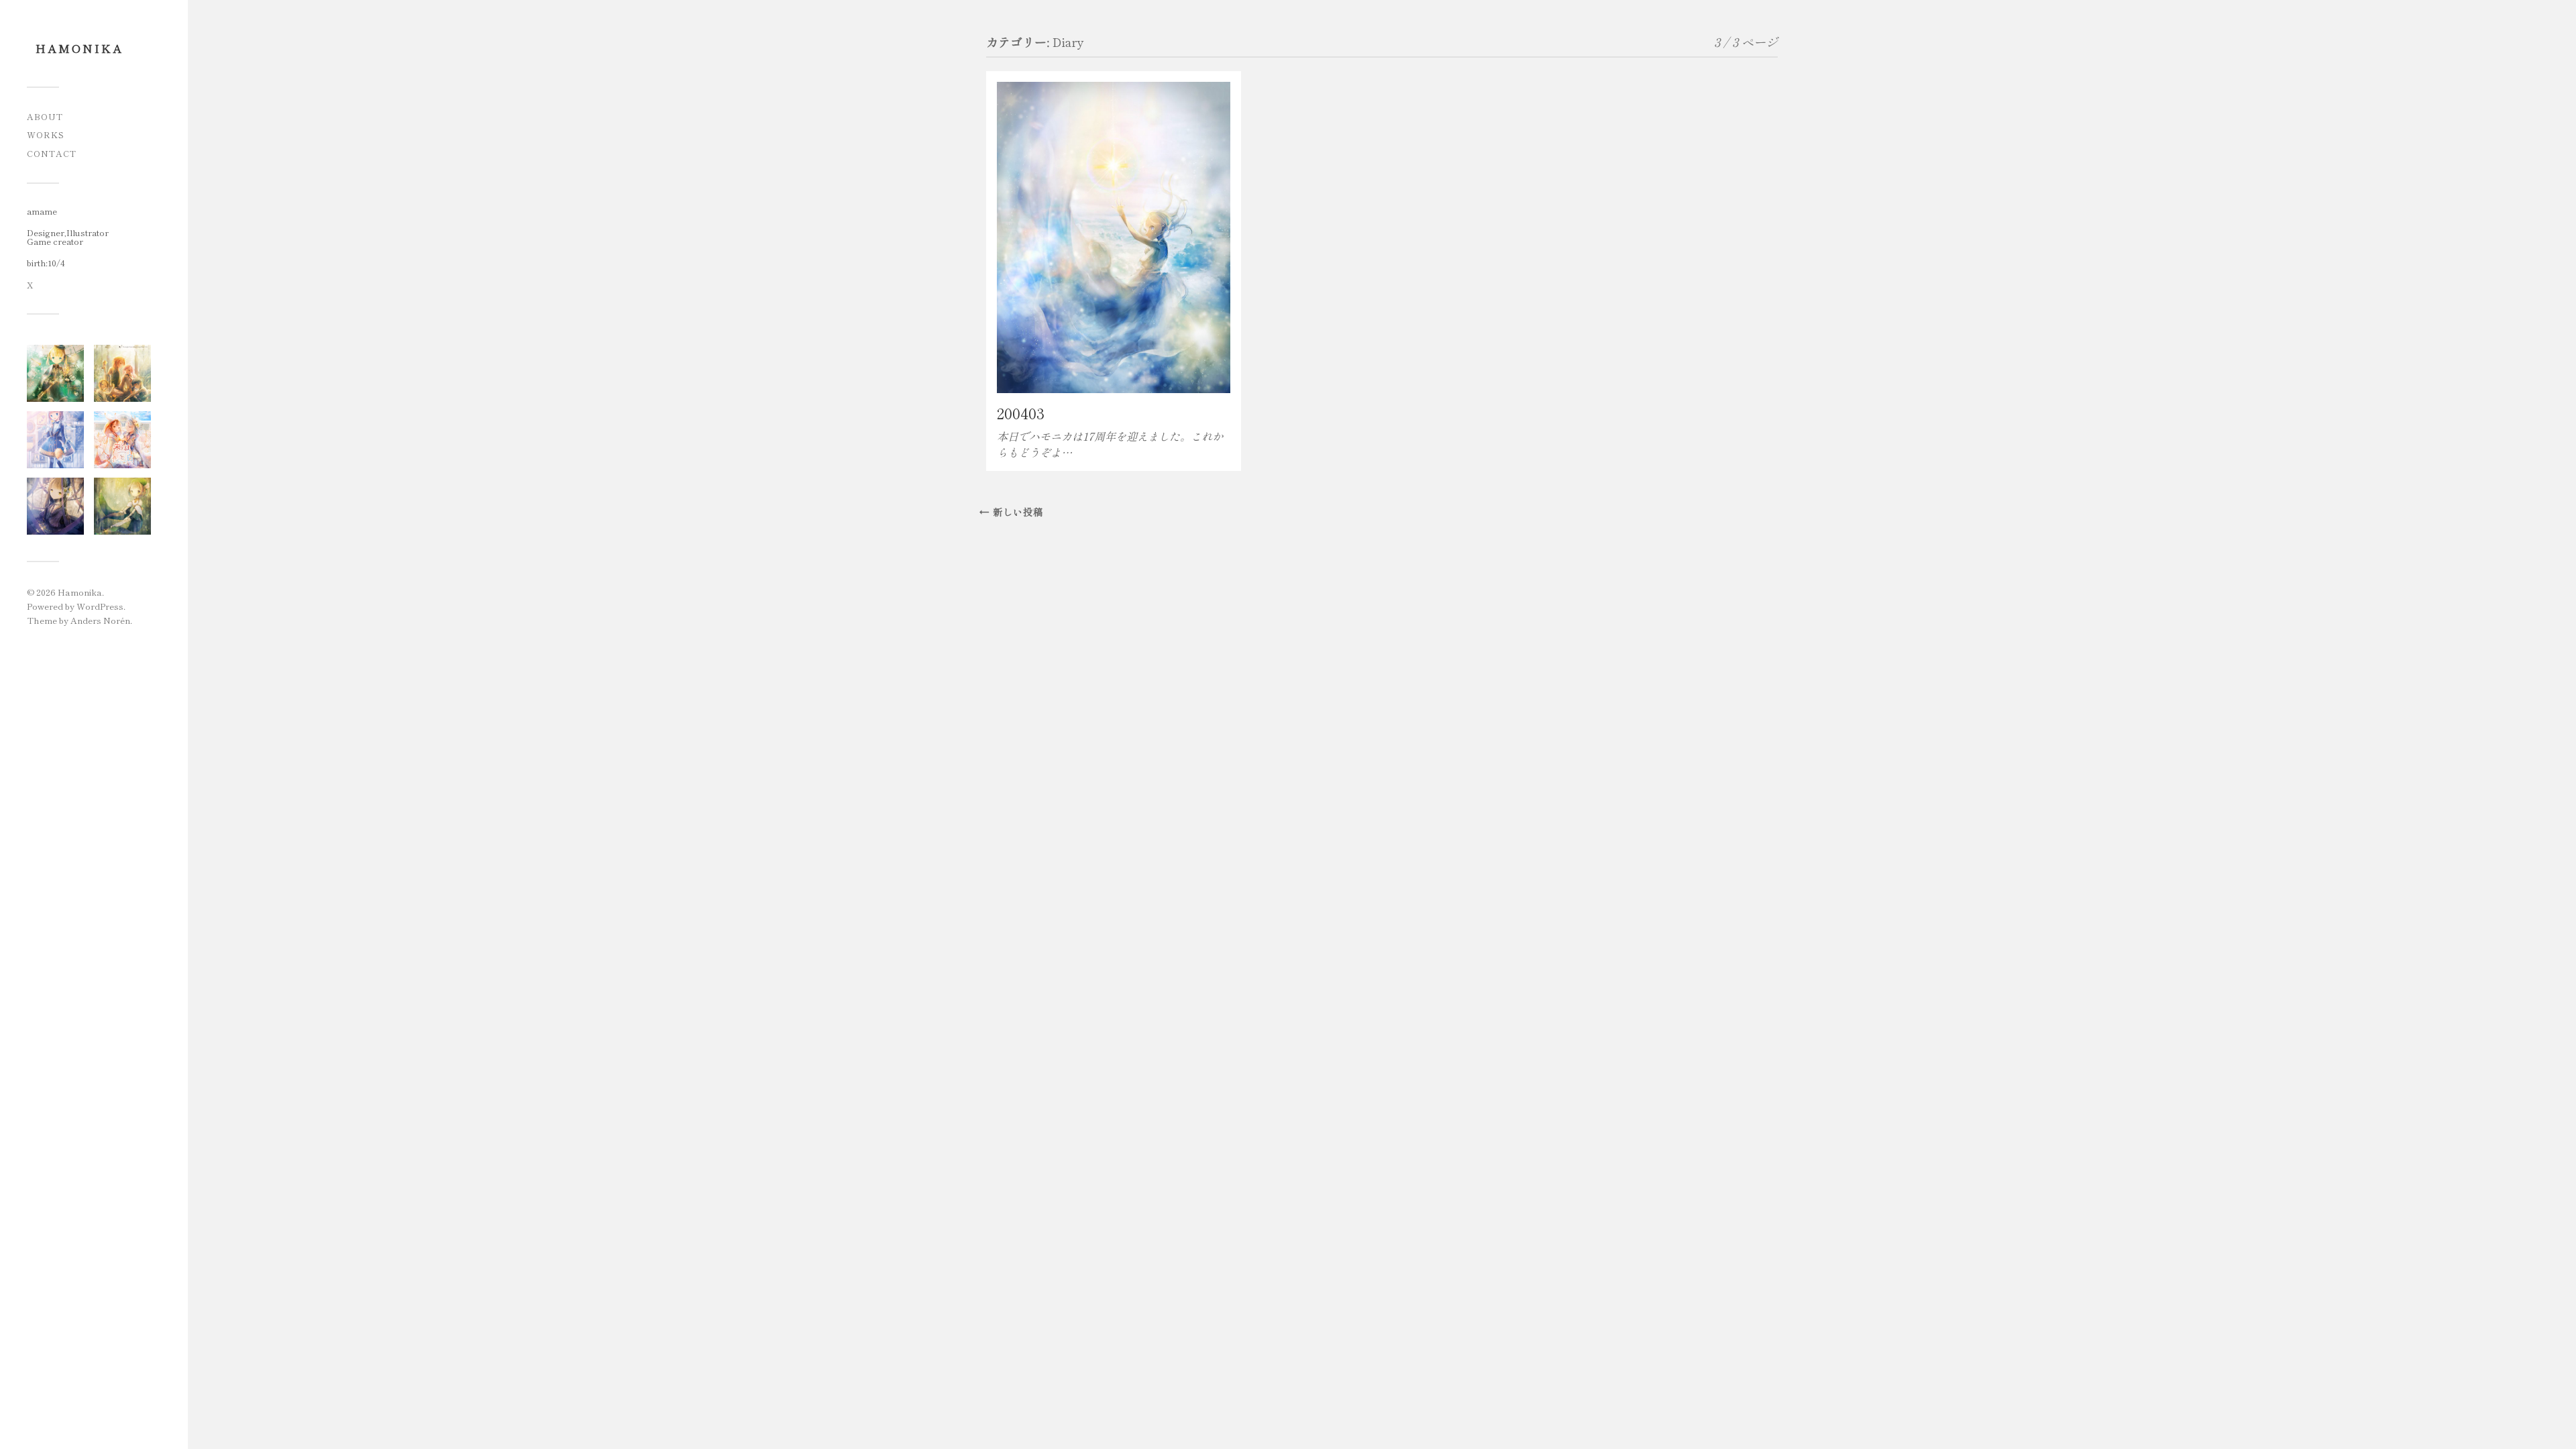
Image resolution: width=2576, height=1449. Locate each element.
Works (46, 135)
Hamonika (79, 48)
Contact (52, 153)
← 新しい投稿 (1011, 512)
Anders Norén (100, 620)
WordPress (100, 606)
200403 (1021, 413)
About (45, 116)
